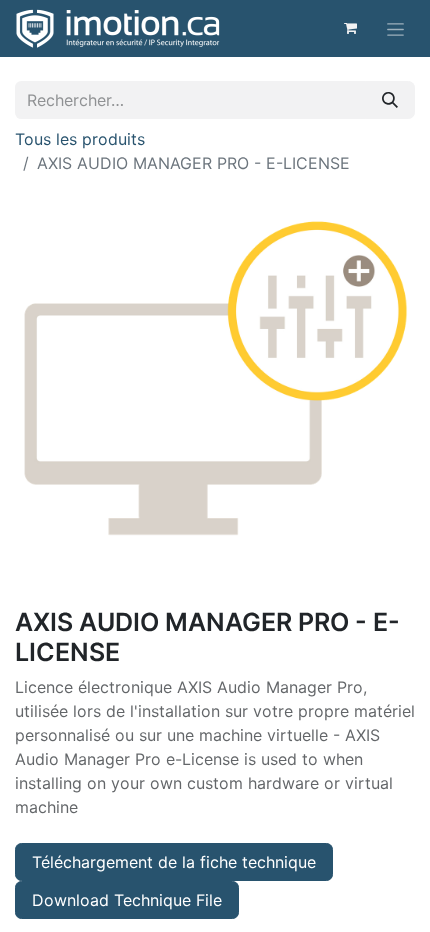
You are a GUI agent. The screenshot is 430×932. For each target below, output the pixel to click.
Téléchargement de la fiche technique (174, 862)
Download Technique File (127, 900)
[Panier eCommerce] (350, 28)
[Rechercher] (390, 100)
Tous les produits (80, 139)
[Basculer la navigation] (395, 28)
